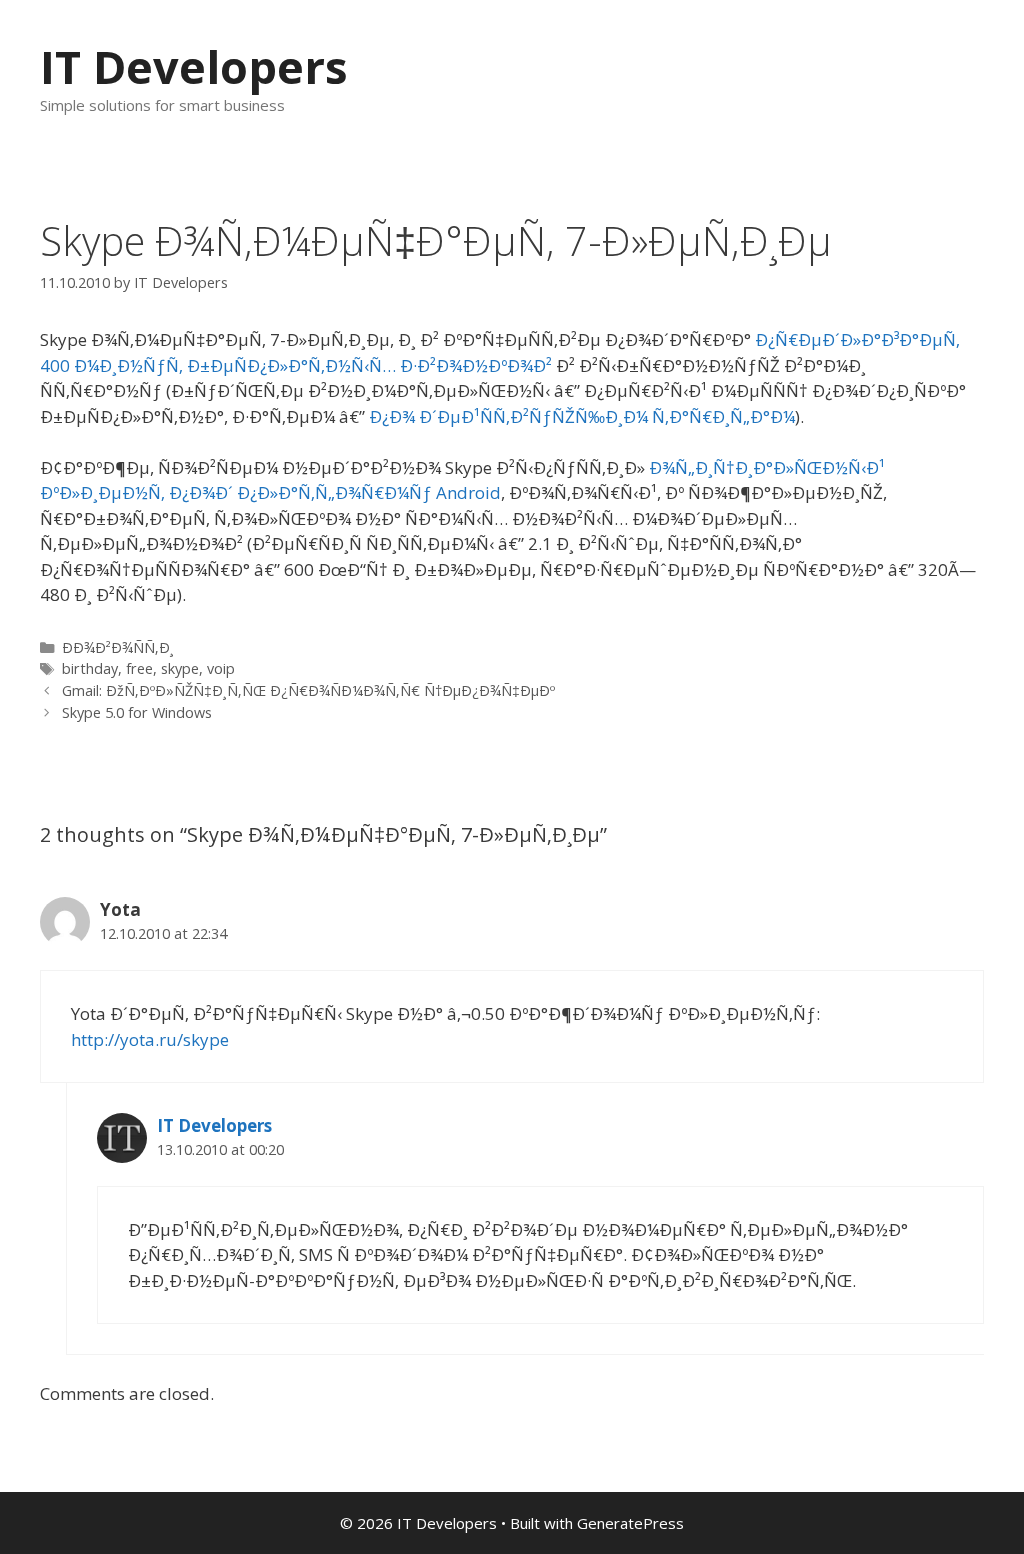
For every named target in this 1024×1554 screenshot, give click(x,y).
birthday (90, 668)
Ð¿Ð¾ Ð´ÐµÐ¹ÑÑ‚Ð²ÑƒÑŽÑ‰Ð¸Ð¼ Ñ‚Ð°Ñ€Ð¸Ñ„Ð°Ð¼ (582, 416)
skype (180, 668)
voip (221, 668)
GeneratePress (630, 1523)
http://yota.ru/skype (150, 1039)
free (139, 668)
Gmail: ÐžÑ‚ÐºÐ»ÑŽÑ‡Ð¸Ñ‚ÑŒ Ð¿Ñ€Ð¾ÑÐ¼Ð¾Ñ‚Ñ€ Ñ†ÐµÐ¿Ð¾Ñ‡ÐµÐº (308, 690)
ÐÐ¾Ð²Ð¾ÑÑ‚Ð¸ (118, 647)
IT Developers (194, 66)
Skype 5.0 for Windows (137, 712)
